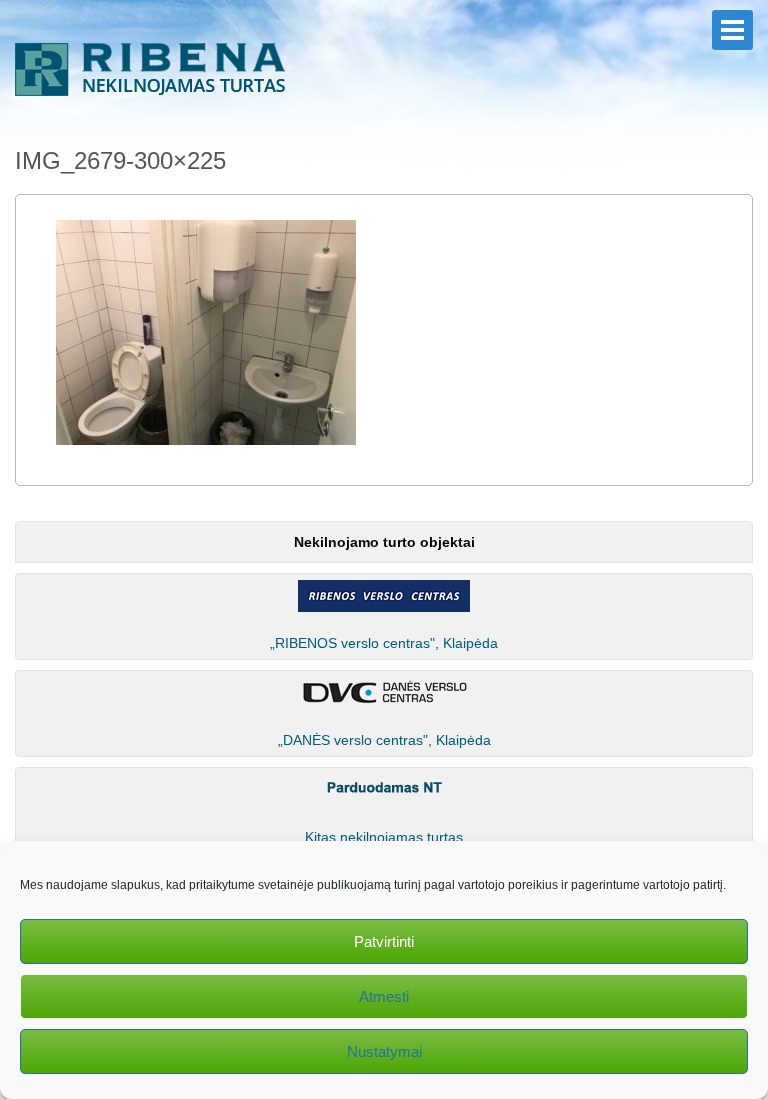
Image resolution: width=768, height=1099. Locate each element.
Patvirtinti (384, 941)
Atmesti (384, 996)
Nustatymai (384, 1051)
